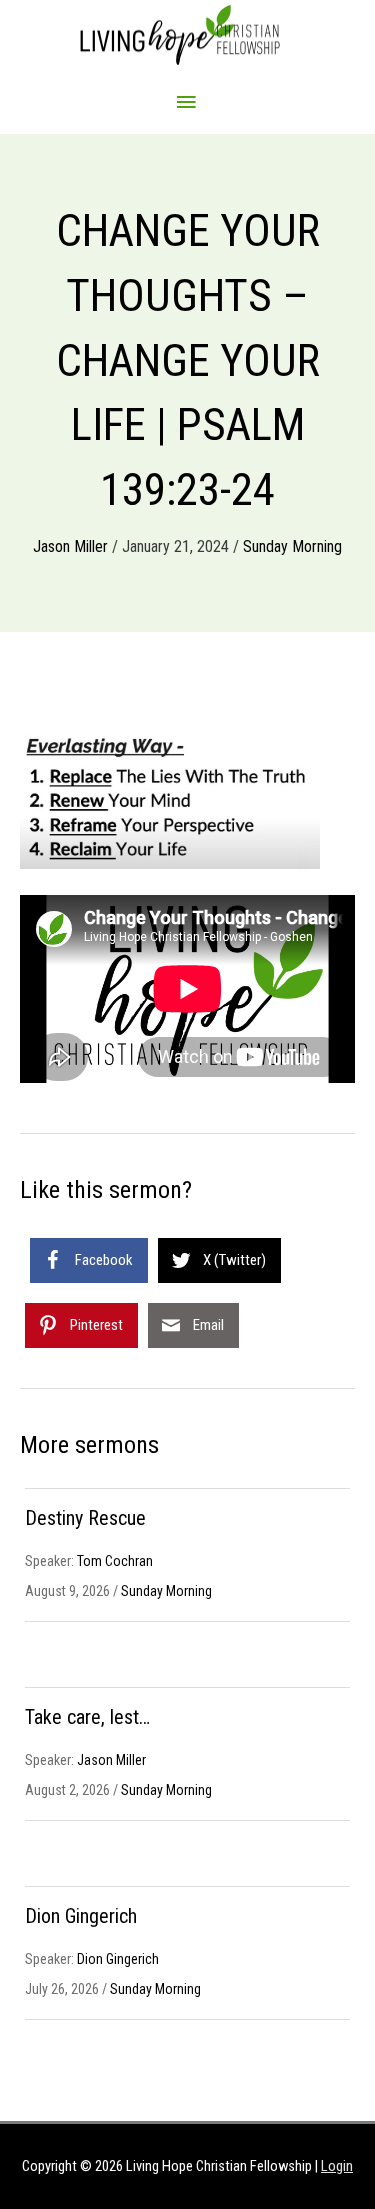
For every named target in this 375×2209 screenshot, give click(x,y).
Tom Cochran (115, 1561)
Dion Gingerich (81, 1916)
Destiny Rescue (85, 1518)
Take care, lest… (87, 1717)
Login (337, 2166)
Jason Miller (70, 546)
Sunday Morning (292, 546)
